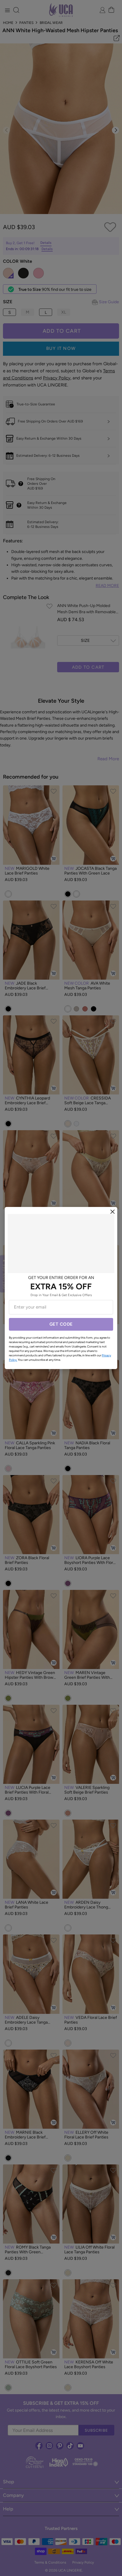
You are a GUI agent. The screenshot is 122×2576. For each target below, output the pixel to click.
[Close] (113, 1212)
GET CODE (61, 1324)
